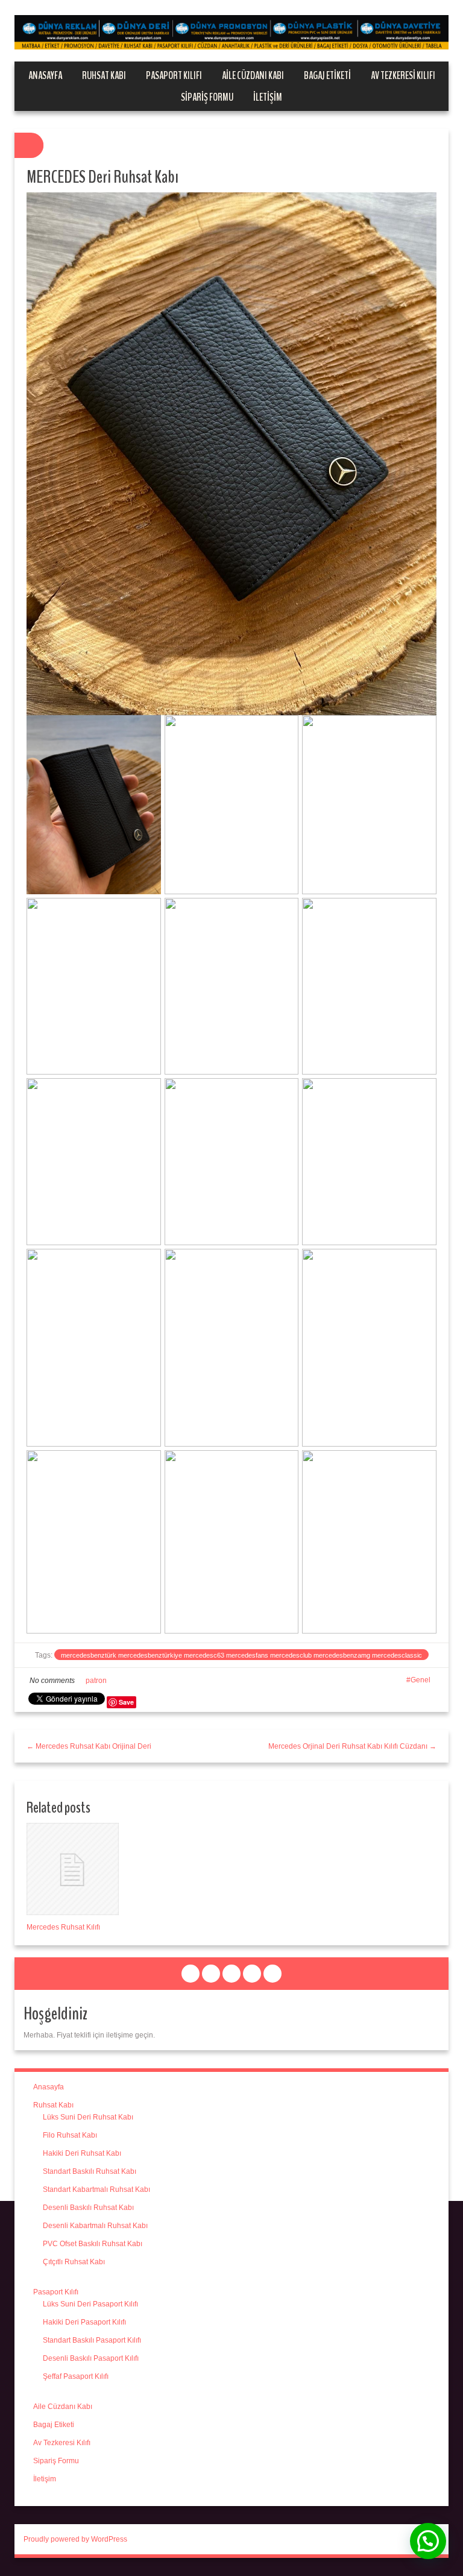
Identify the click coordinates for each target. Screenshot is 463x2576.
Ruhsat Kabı (104, 75)
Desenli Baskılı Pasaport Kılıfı (91, 2358)
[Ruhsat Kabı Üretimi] (231, 32)
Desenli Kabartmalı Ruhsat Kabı (95, 2226)
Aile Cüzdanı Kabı (253, 75)
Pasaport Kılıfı (174, 75)
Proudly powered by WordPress (75, 2539)
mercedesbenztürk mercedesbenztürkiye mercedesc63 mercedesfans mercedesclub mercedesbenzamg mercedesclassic (241, 1655)
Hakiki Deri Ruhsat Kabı (82, 2153)
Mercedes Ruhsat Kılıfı (63, 1927)
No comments (52, 1681)
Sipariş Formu (207, 97)
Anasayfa (45, 75)
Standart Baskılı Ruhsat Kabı (90, 2171)
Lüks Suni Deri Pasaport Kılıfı (90, 2304)
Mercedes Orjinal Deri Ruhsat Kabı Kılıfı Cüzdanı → (352, 1746)
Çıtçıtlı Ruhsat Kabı (74, 2262)
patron (96, 1681)
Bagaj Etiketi (327, 75)
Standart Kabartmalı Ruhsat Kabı (96, 2189)
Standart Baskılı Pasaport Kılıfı (92, 2340)
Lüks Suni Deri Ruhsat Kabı (88, 2117)
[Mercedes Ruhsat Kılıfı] (73, 1869)
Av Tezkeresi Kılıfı (403, 75)
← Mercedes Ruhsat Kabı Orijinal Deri (89, 1746)
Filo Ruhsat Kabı (70, 2135)
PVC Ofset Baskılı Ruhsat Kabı (93, 2244)
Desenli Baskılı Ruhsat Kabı (88, 2208)
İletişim (268, 97)
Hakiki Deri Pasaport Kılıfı (84, 2322)
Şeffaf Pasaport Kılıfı (76, 2376)
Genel (420, 1680)
